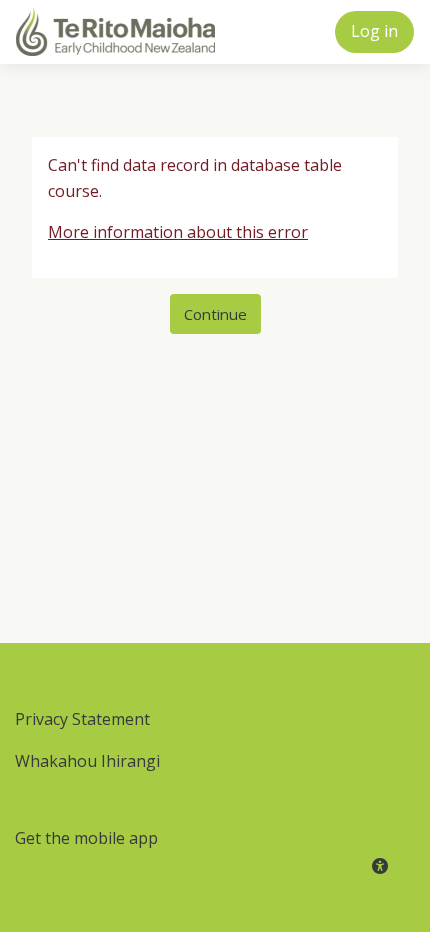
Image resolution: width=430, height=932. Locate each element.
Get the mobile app (86, 838)
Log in (374, 31)
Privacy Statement (82, 719)
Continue (215, 314)
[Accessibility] (380, 866)
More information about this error (178, 232)
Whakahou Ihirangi (87, 761)
